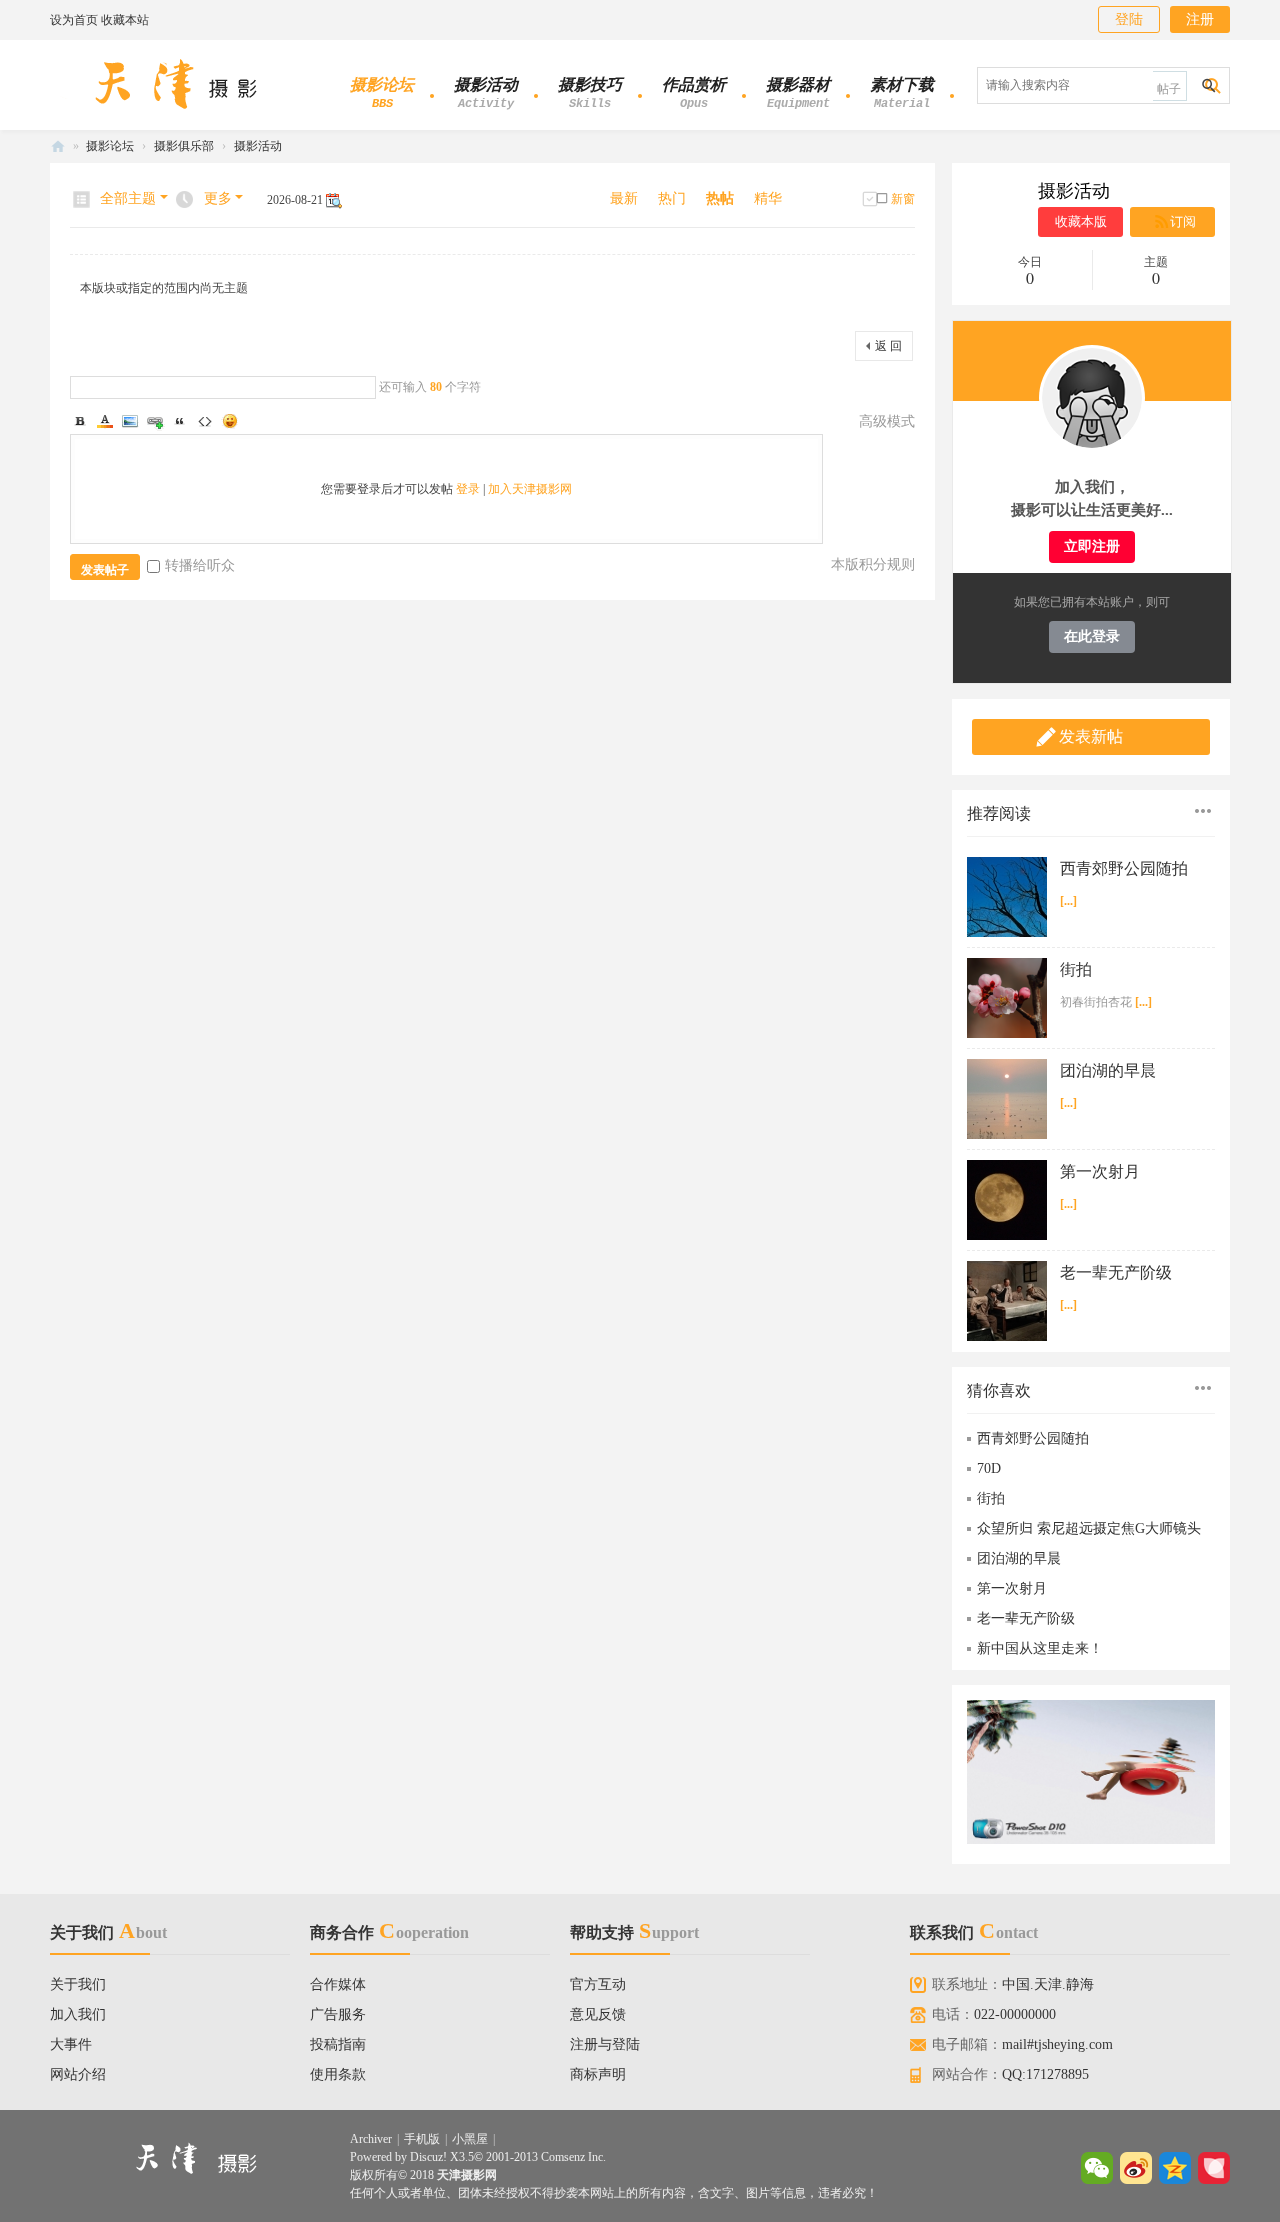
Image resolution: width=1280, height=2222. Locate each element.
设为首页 (74, 20)
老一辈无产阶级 (1116, 1272)
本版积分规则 (873, 564)
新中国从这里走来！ (1040, 1648)
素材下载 (902, 93)
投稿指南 (338, 2044)
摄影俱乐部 (184, 146)
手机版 (422, 2139)
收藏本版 (1081, 221)
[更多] (1203, 811)
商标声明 (598, 2074)
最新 (624, 198)
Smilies (230, 421)
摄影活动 (486, 93)
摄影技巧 (590, 93)
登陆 (1129, 19)
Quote (180, 421)
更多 (218, 198)
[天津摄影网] (177, 84)
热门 (672, 198)
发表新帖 (1091, 736)
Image (130, 421)
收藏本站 (125, 20)
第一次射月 (1100, 1171)
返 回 (888, 346)
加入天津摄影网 (530, 489)
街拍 (1076, 969)
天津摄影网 (58, 146)
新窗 (903, 199)
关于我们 (78, 1984)
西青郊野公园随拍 (1124, 868)
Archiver (371, 2139)
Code (205, 421)
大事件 (71, 2044)
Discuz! (428, 2157)
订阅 (1183, 221)
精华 (768, 198)
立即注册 (1092, 546)
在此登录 (1092, 636)
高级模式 (887, 421)
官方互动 (598, 1984)
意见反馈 (598, 2014)
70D (989, 1468)
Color (105, 421)
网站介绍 (78, 2074)
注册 (1200, 19)
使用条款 (338, 2074)
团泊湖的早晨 (1108, 1070)
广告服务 (338, 2014)
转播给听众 (200, 565)
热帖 (720, 198)
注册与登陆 (605, 2044)
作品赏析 (694, 93)
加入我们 (78, 2014)
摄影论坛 (382, 93)
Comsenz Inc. (573, 2157)
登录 (468, 489)
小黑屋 (470, 2139)
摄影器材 (798, 93)
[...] (1068, 901)
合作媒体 (338, 1984)
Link (155, 421)
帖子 (1169, 89)
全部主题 (128, 198)
